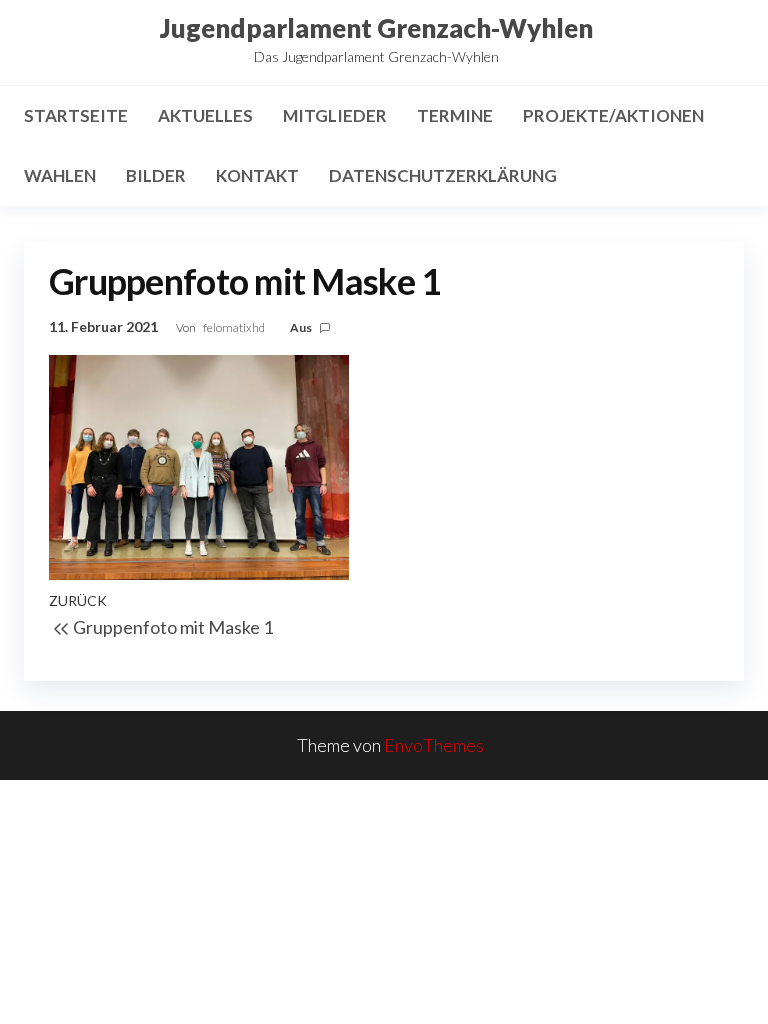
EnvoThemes (434, 745)
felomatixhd (235, 327)
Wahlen (60, 175)
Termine (455, 115)
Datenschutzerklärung (443, 175)
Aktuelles (205, 115)
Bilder (156, 175)
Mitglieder (335, 115)
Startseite (76, 115)
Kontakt (257, 175)
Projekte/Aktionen (613, 115)
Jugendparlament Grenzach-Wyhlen (376, 28)
